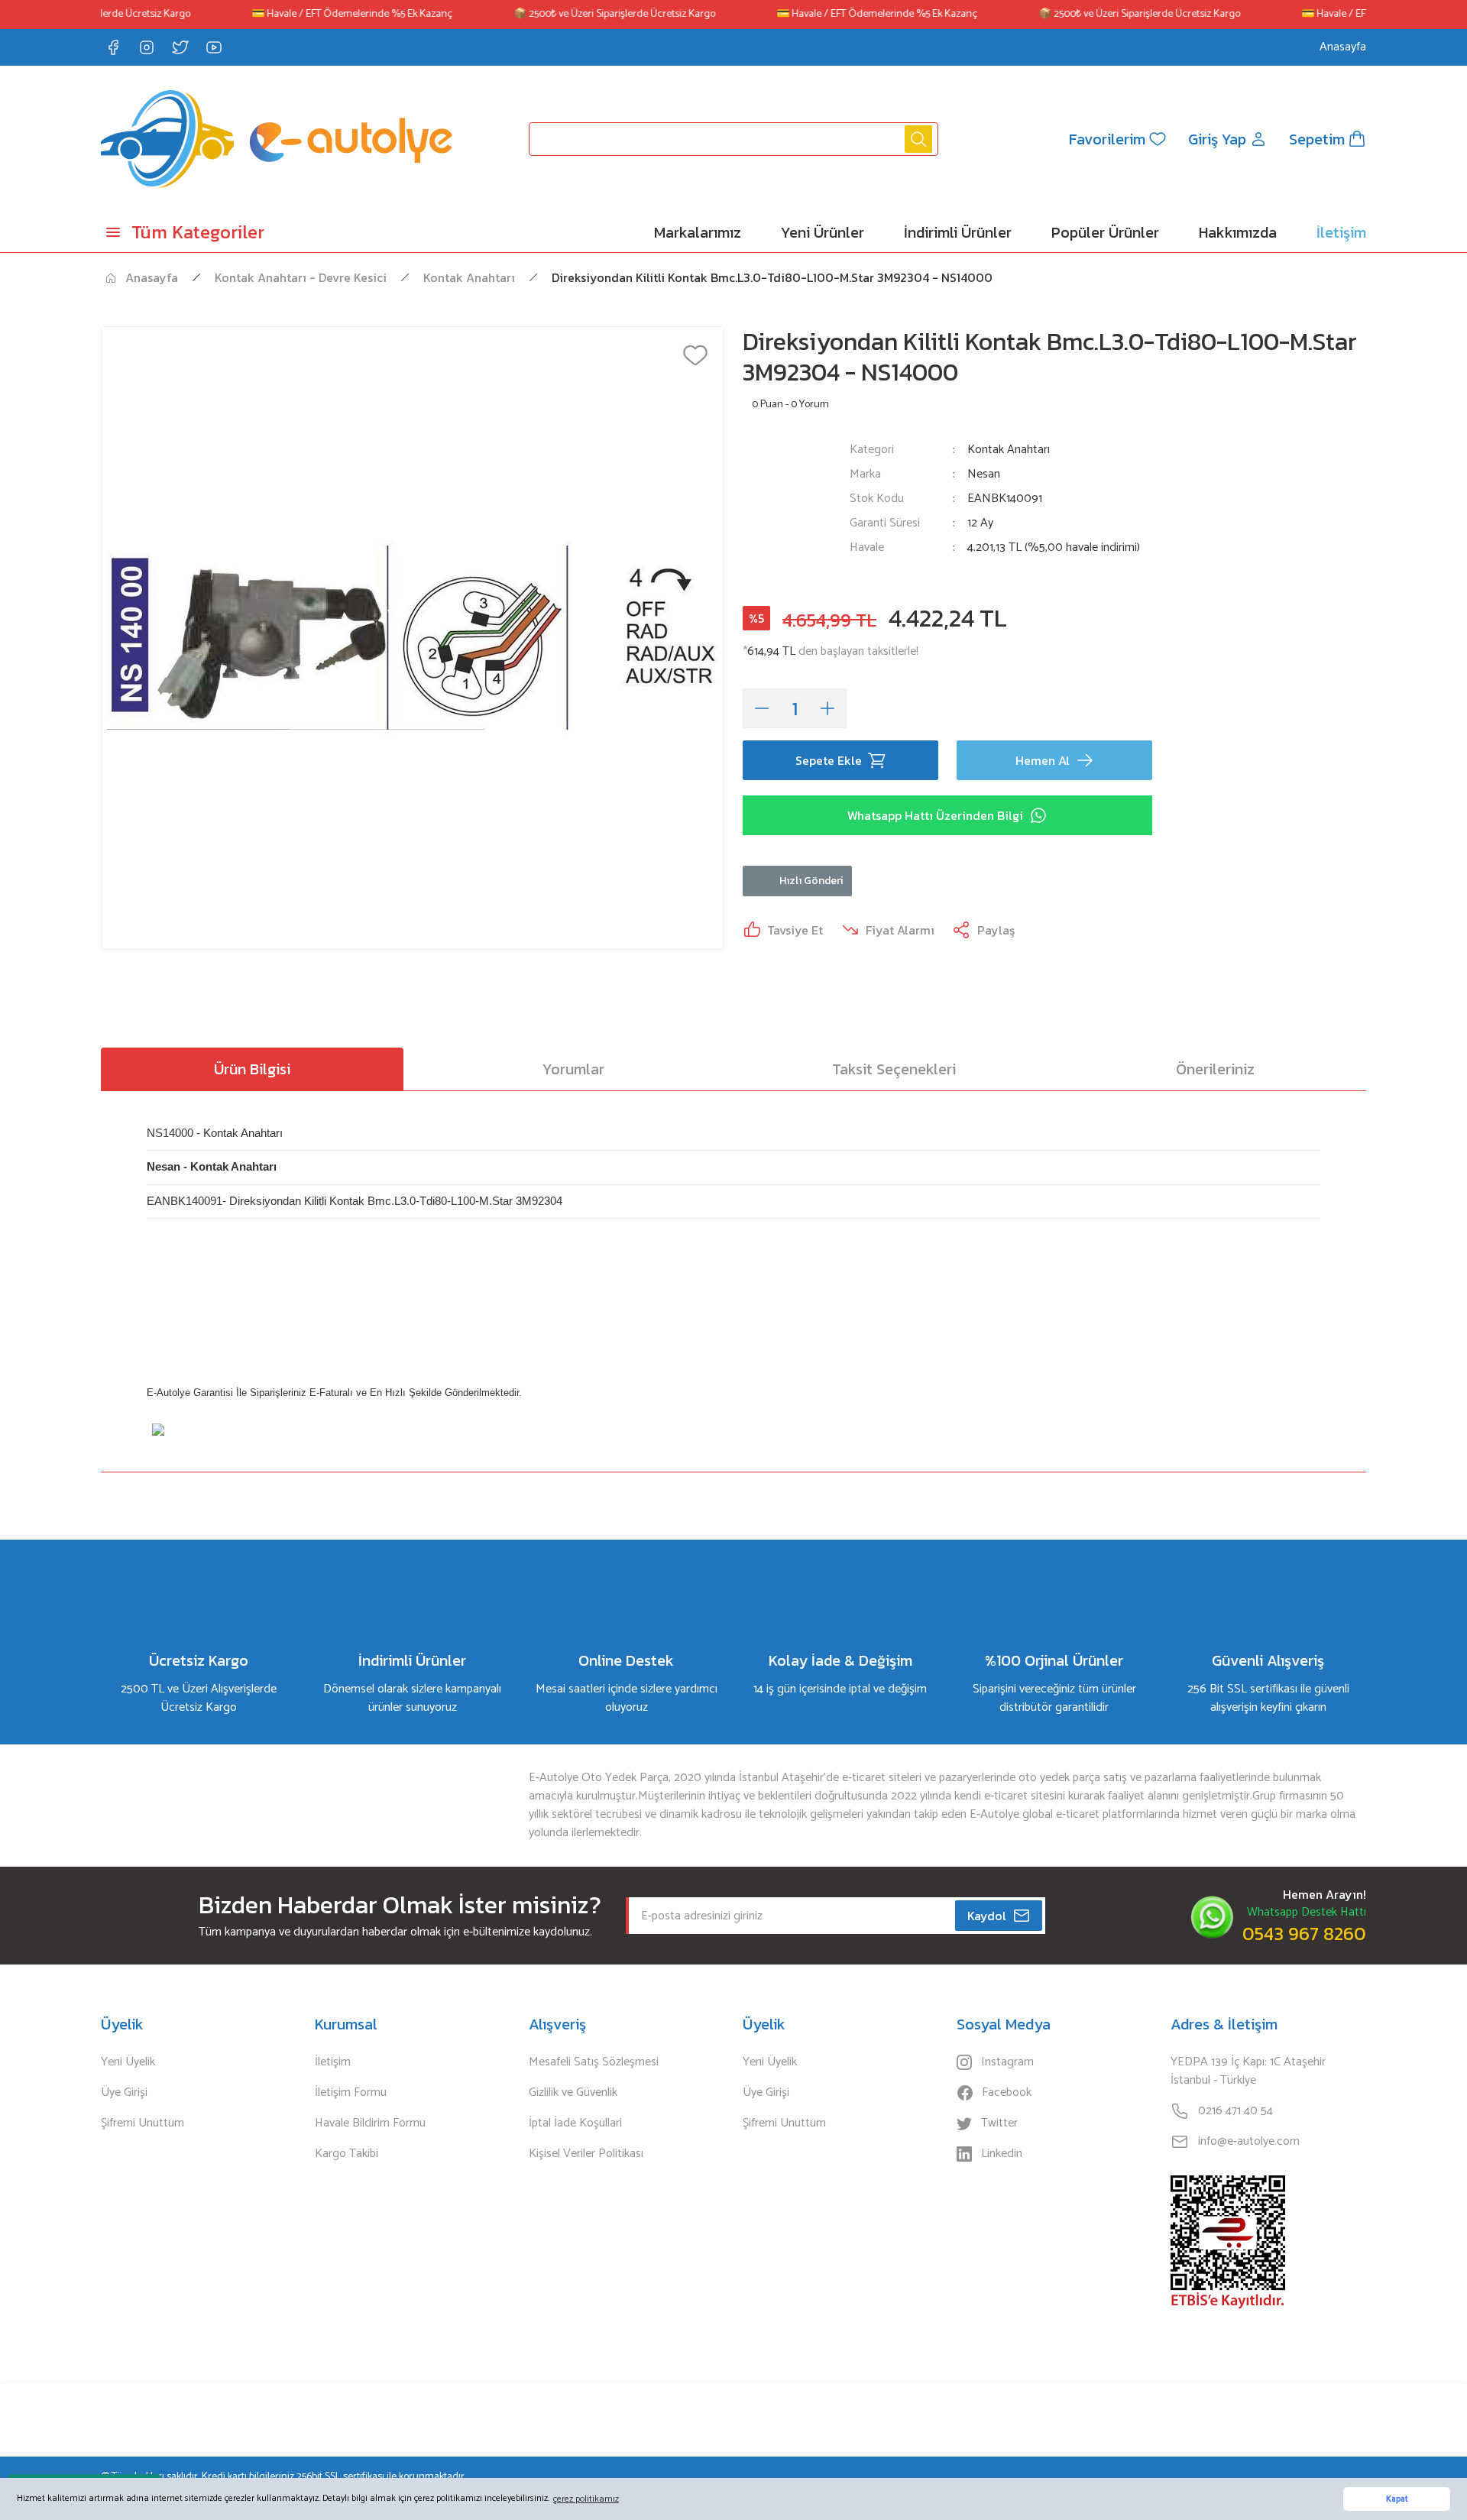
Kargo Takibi (347, 2154)
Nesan (984, 475)
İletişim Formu (351, 2093)
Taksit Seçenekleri (894, 1069)
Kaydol (987, 1916)
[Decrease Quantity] (762, 708)
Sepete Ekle (829, 760)
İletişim (333, 2062)
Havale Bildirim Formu (370, 2123)
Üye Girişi (124, 2093)
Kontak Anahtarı (1009, 450)
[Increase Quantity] (827, 708)
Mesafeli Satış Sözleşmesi (594, 2062)
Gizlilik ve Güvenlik (573, 2093)
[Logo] (277, 139)
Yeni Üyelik (128, 2062)
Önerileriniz (1215, 1069)
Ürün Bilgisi (252, 1069)
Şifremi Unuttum (142, 2123)
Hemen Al (1043, 760)
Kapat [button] (1397, 2499)
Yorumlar (573, 1069)
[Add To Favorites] (695, 355)
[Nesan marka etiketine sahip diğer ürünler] (787, 508)
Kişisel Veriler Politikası (586, 2154)
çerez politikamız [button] (586, 2499)
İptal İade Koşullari (575, 2123)
